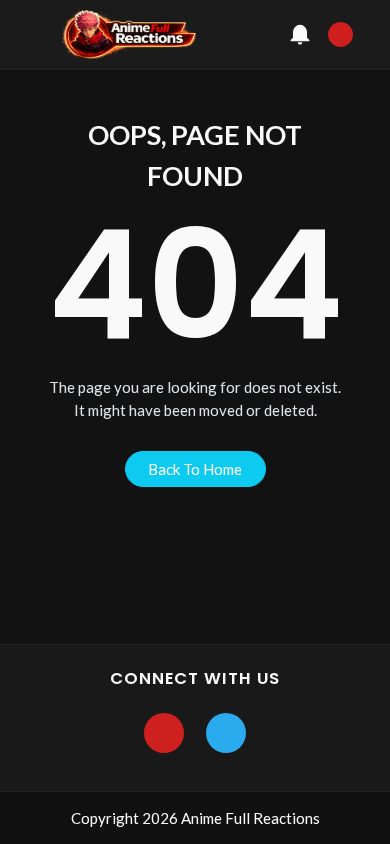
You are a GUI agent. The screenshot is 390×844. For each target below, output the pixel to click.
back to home (195, 469)
